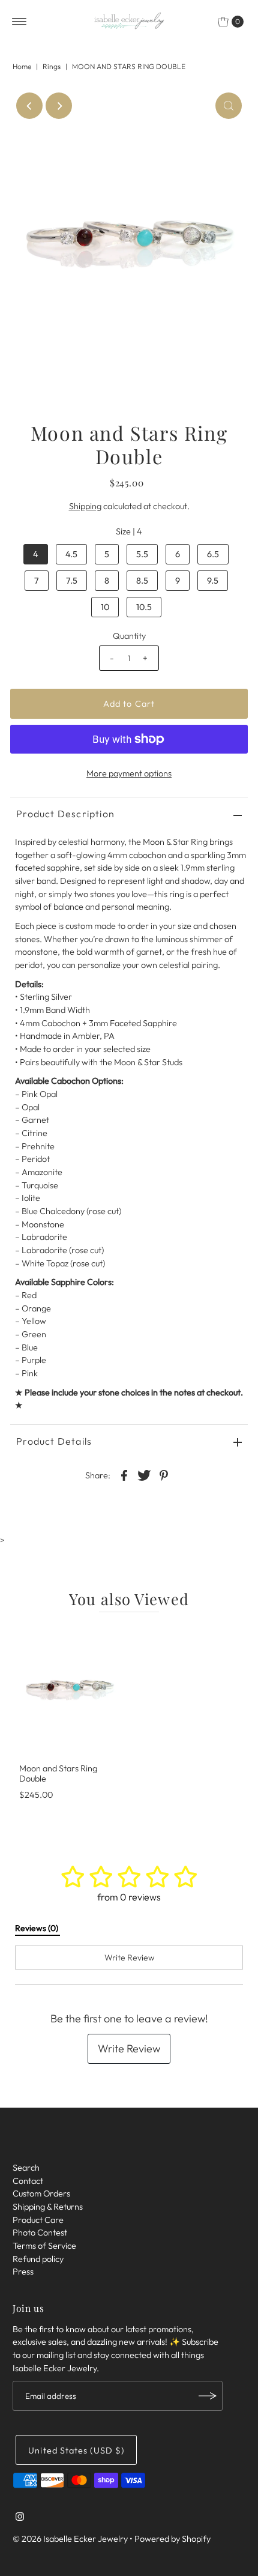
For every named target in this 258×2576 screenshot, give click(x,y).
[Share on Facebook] (124, 1474)
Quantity (129, 636)
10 (105, 607)
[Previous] (29, 106)
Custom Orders (41, 2194)
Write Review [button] (129, 1958)
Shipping (85, 506)
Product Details (54, 1441)
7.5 (72, 581)
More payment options (129, 773)
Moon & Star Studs (148, 1062)
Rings (52, 66)
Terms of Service (44, 2246)
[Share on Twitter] (144, 1474)
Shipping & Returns (48, 2207)
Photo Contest (40, 2233)
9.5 (213, 581)
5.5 (142, 554)
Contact (28, 2181)
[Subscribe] (208, 2396)
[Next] (59, 106)
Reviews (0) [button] (37, 1928)
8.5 (142, 581)
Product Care (38, 2220)
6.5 (213, 554)
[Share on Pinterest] (164, 1474)
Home (22, 66)
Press (23, 2272)
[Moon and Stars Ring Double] (70, 1690)
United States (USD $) (76, 2451)
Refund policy (38, 2259)
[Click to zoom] (229, 106)
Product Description (65, 814)
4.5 (71, 554)
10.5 (144, 607)
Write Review (129, 2048)
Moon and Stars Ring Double (58, 1773)
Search (26, 2168)
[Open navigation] (19, 22)
